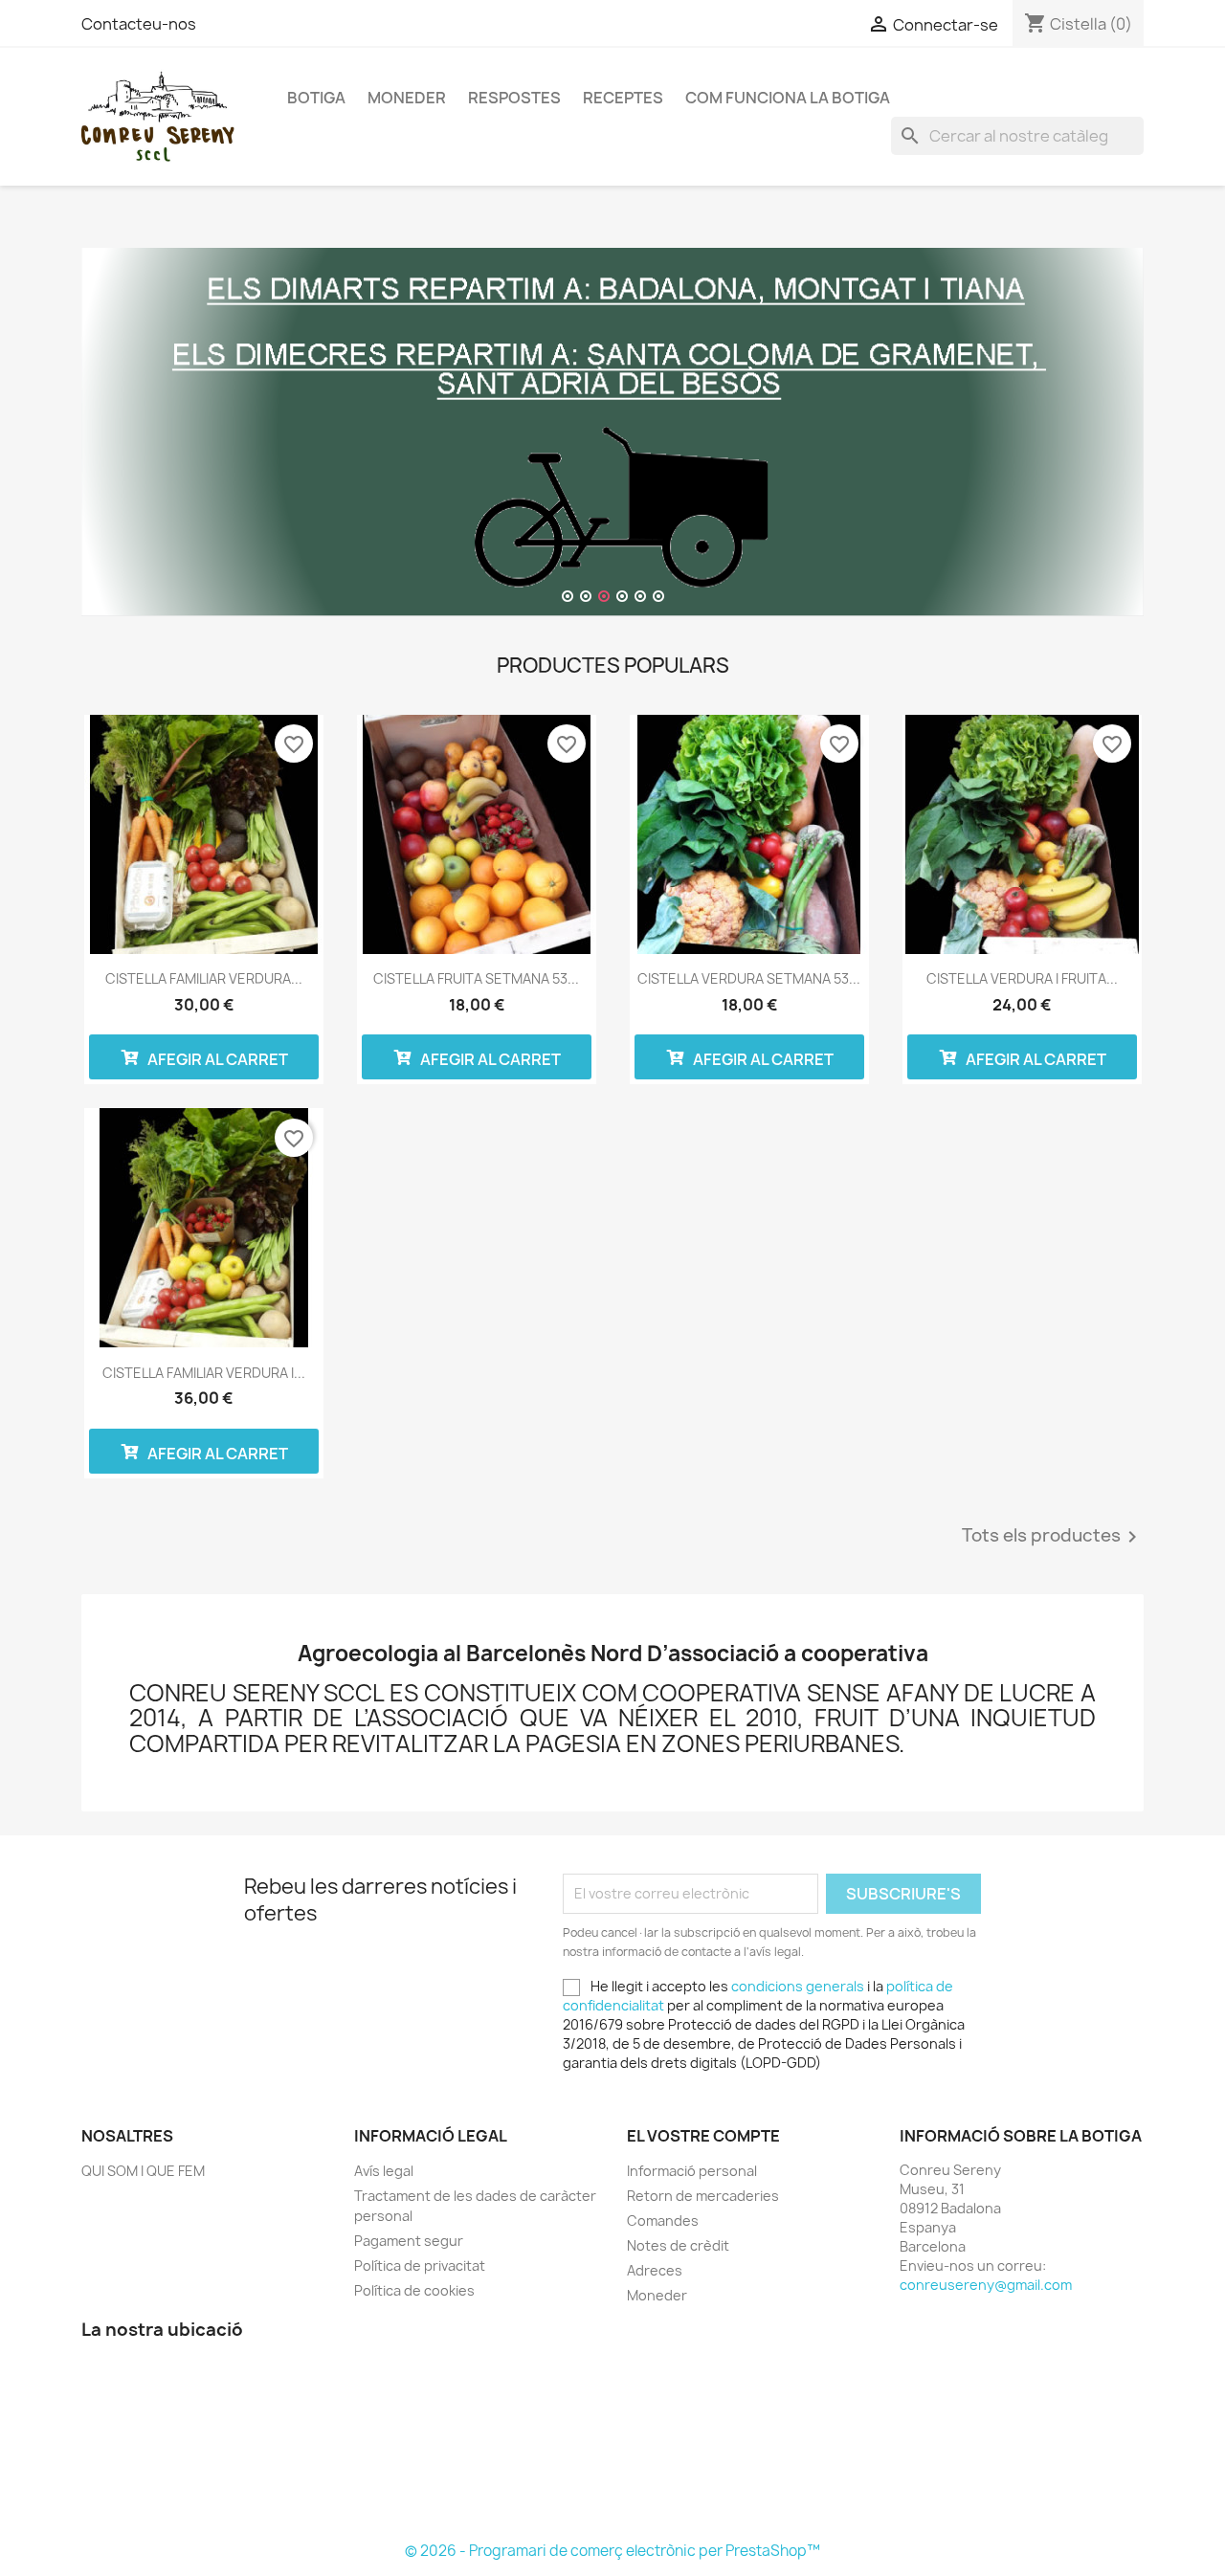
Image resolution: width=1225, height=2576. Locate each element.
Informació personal (692, 2171)
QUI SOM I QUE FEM (143, 2171)
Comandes (663, 2221)
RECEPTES (623, 98)
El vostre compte (703, 2136)
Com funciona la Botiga (788, 98)
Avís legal (384, 2171)
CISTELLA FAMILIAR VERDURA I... (204, 1373)
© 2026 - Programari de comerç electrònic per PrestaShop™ (612, 2551)
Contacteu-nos (139, 24)
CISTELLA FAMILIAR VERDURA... (204, 978)
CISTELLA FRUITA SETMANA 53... (476, 978)
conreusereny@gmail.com (986, 2285)
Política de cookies (414, 2290)
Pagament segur (409, 2241)
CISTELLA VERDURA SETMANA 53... (749, 978)
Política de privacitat (420, 2265)
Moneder (407, 98)
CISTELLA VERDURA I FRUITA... (1022, 978)
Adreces (655, 2270)
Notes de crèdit (678, 2245)
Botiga (316, 98)
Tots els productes (1053, 1537)
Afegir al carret (216, 1059)
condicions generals (798, 1986)
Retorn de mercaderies (703, 2196)
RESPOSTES (514, 98)
